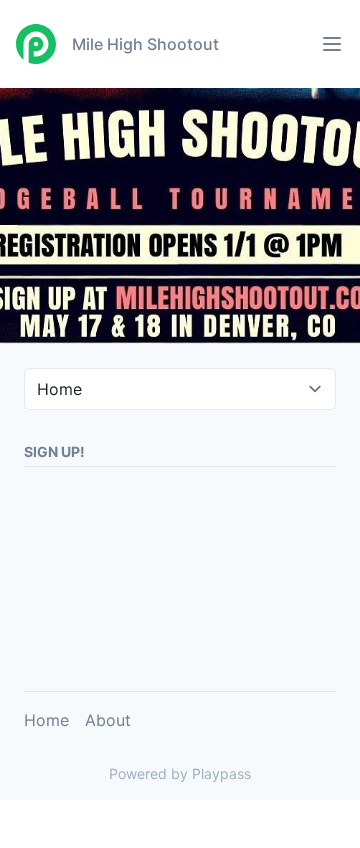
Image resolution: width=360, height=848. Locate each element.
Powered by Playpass (180, 773)
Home (46, 720)
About (108, 720)
